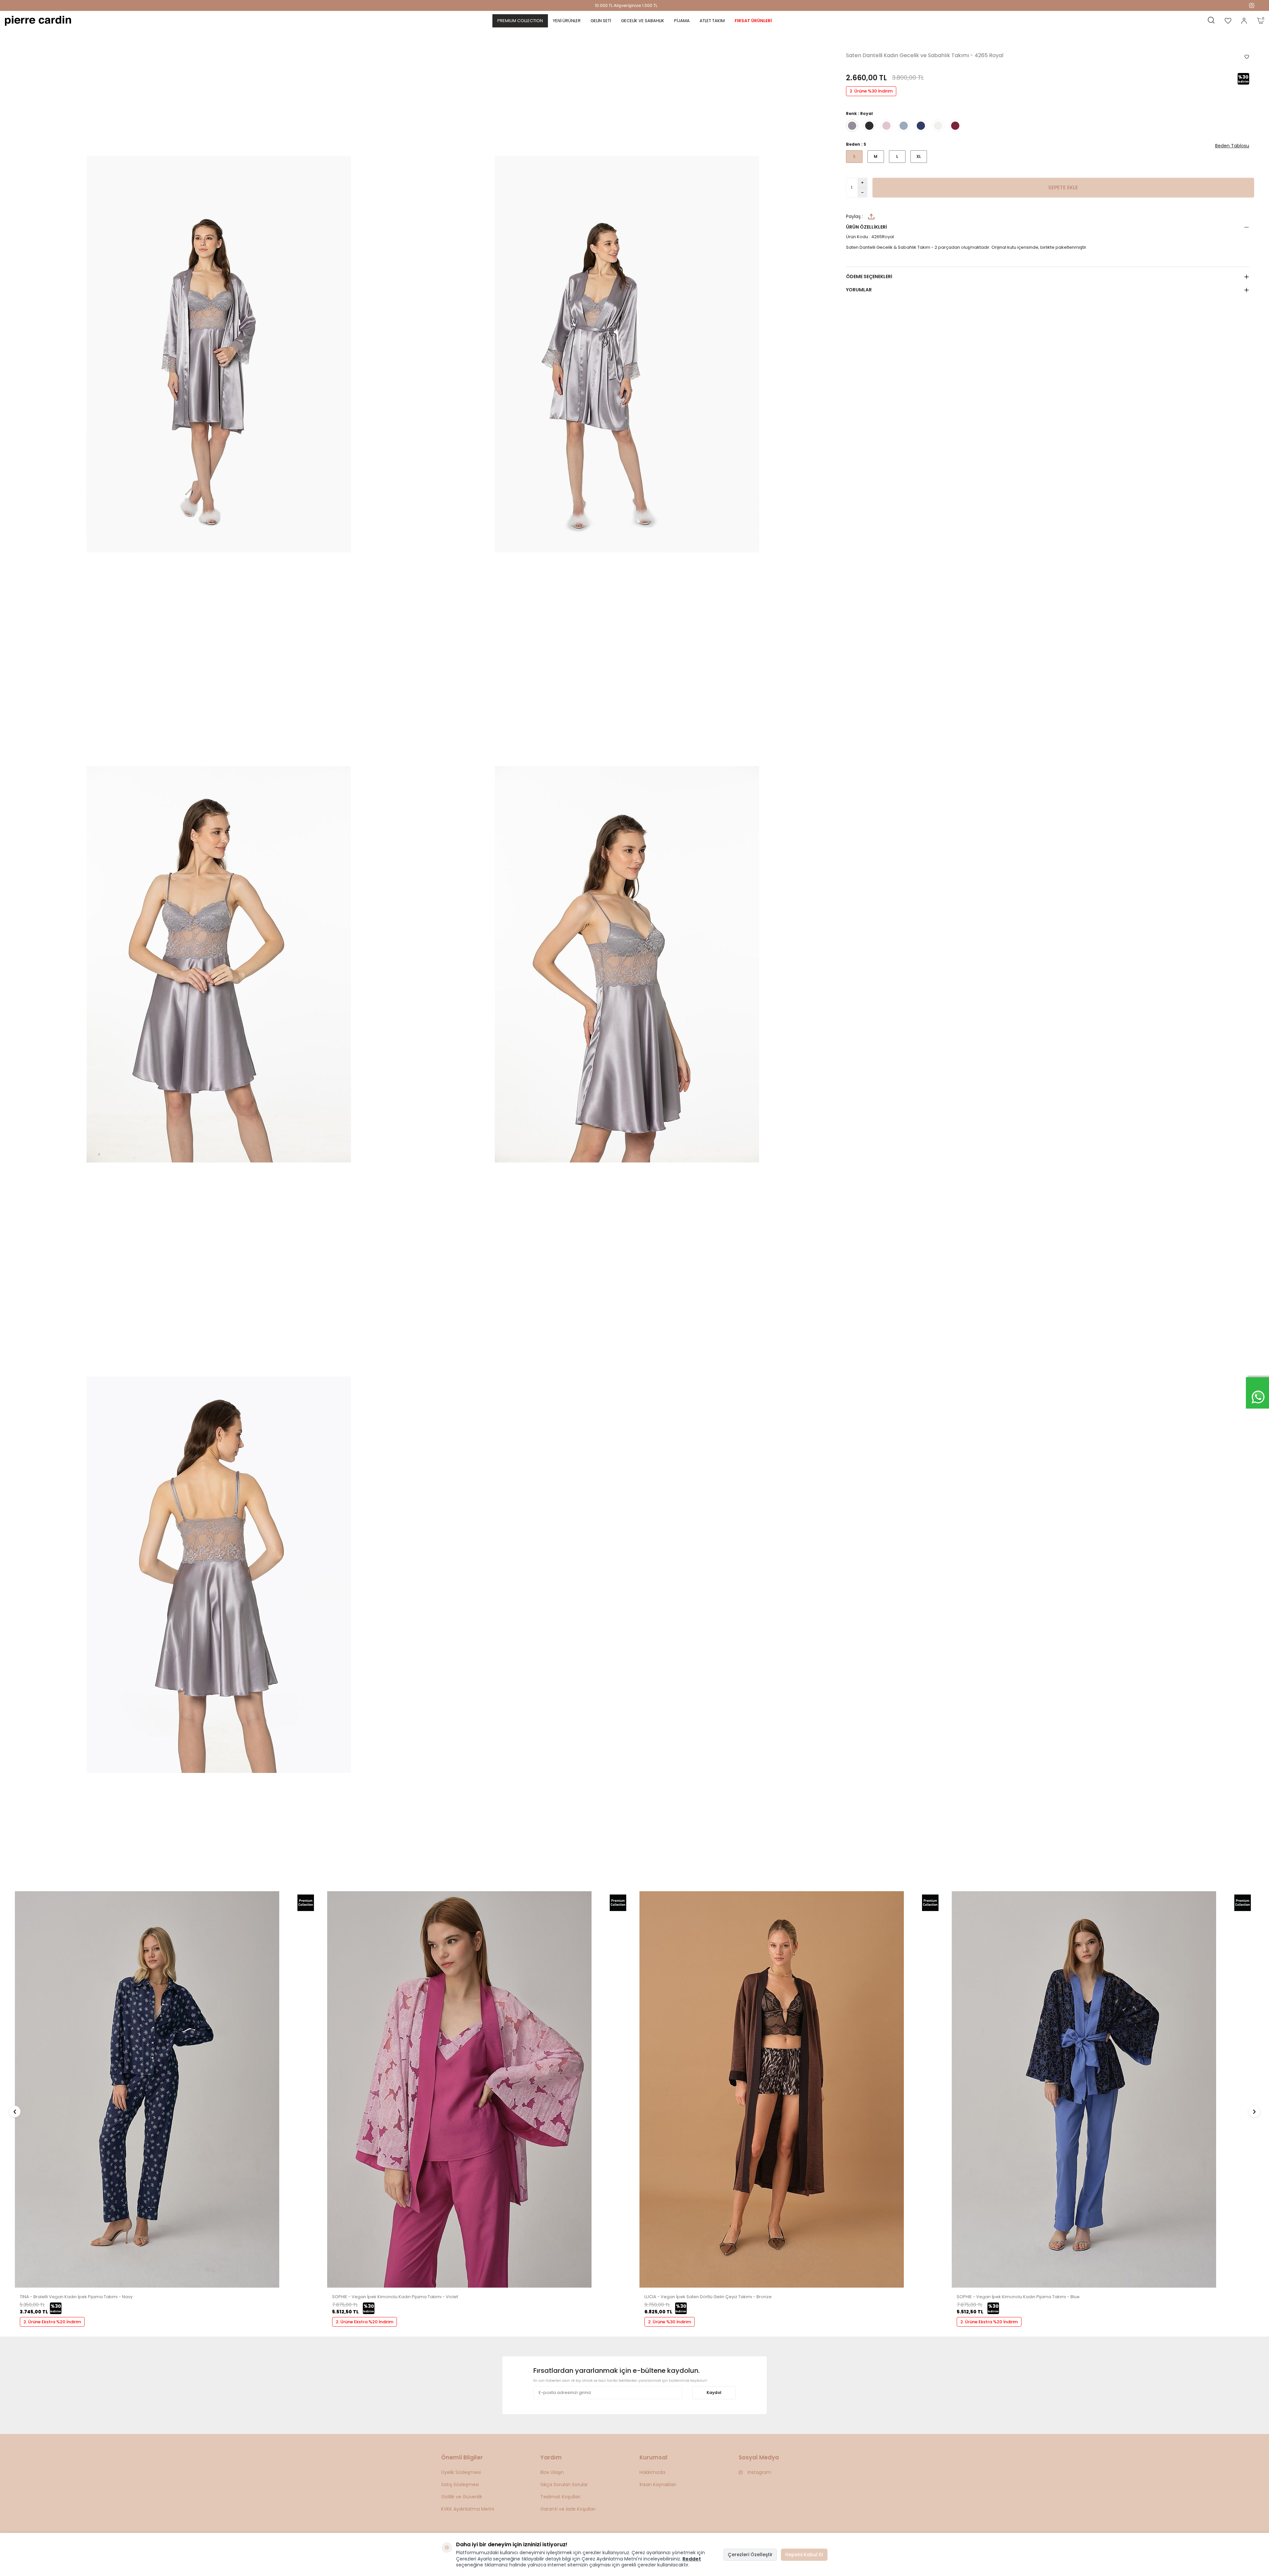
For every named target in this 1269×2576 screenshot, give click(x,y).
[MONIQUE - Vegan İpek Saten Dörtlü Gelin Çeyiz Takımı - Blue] (772, 2286)
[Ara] (1211, 21)
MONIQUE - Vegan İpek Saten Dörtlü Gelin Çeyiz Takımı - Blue (709, 2297)
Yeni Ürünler (567, 21)
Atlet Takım (712, 21)
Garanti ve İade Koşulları (568, 2509)
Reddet (692, 2559)
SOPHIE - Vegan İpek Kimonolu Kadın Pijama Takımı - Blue (394, 2297)
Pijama (682, 21)
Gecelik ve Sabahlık (643, 21)
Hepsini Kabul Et (804, 2555)
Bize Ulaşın (552, 2472)
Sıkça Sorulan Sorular (564, 2484)
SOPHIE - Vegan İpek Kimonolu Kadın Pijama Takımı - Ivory (1019, 2297)
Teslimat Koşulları (560, 2497)
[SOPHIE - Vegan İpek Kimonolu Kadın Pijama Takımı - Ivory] (1084, 2286)
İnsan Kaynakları (658, 2484)
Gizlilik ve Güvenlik (462, 2497)
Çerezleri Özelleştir (750, 2555)
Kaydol (714, 2392)
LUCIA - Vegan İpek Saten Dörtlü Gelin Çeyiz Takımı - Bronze (83, 2297)
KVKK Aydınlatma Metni (468, 2509)
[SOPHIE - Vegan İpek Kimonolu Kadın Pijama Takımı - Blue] (459, 2286)
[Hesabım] (1244, 21)
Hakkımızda (652, 2472)
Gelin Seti (601, 21)
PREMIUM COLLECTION (520, 21)
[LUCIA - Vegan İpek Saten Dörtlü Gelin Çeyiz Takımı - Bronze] (147, 2286)
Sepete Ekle (1063, 187)
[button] (15, 2111)
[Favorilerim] (1228, 21)
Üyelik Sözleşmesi (461, 2472)
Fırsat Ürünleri (753, 21)
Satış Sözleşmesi (460, 2484)
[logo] (38, 21)
